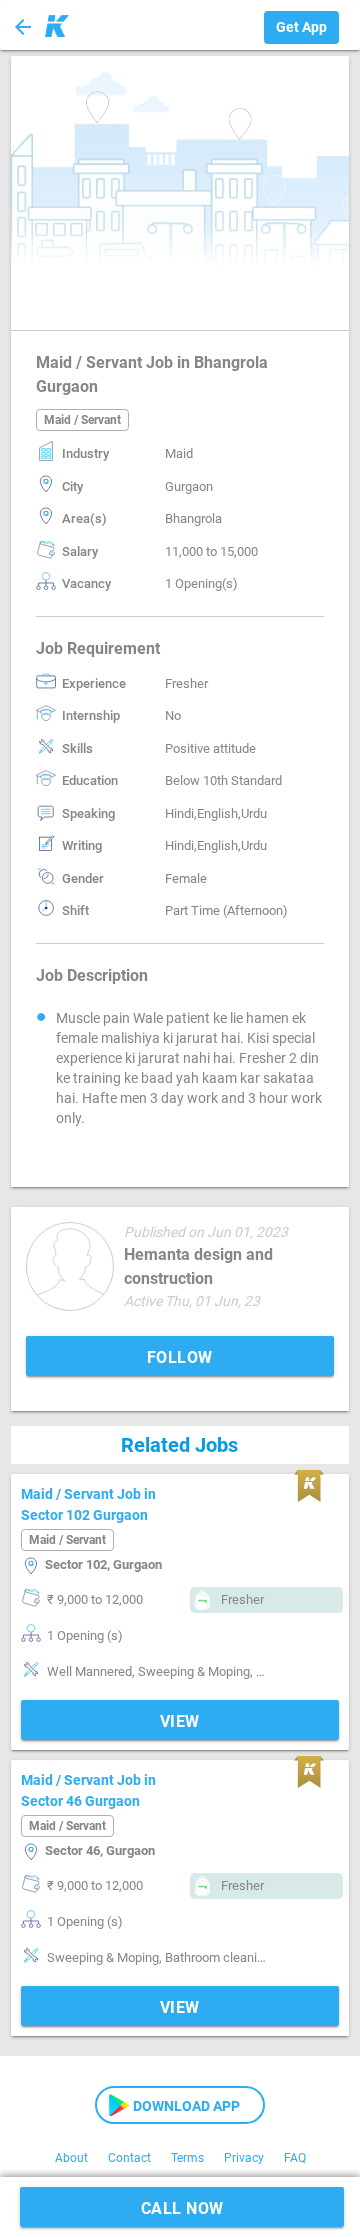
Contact (129, 2158)
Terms (187, 2158)
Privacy (244, 2158)
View (180, 1721)
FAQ (295, 2158)
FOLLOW (180, 1357)
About (71, 2158)
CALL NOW (182, 2208)
